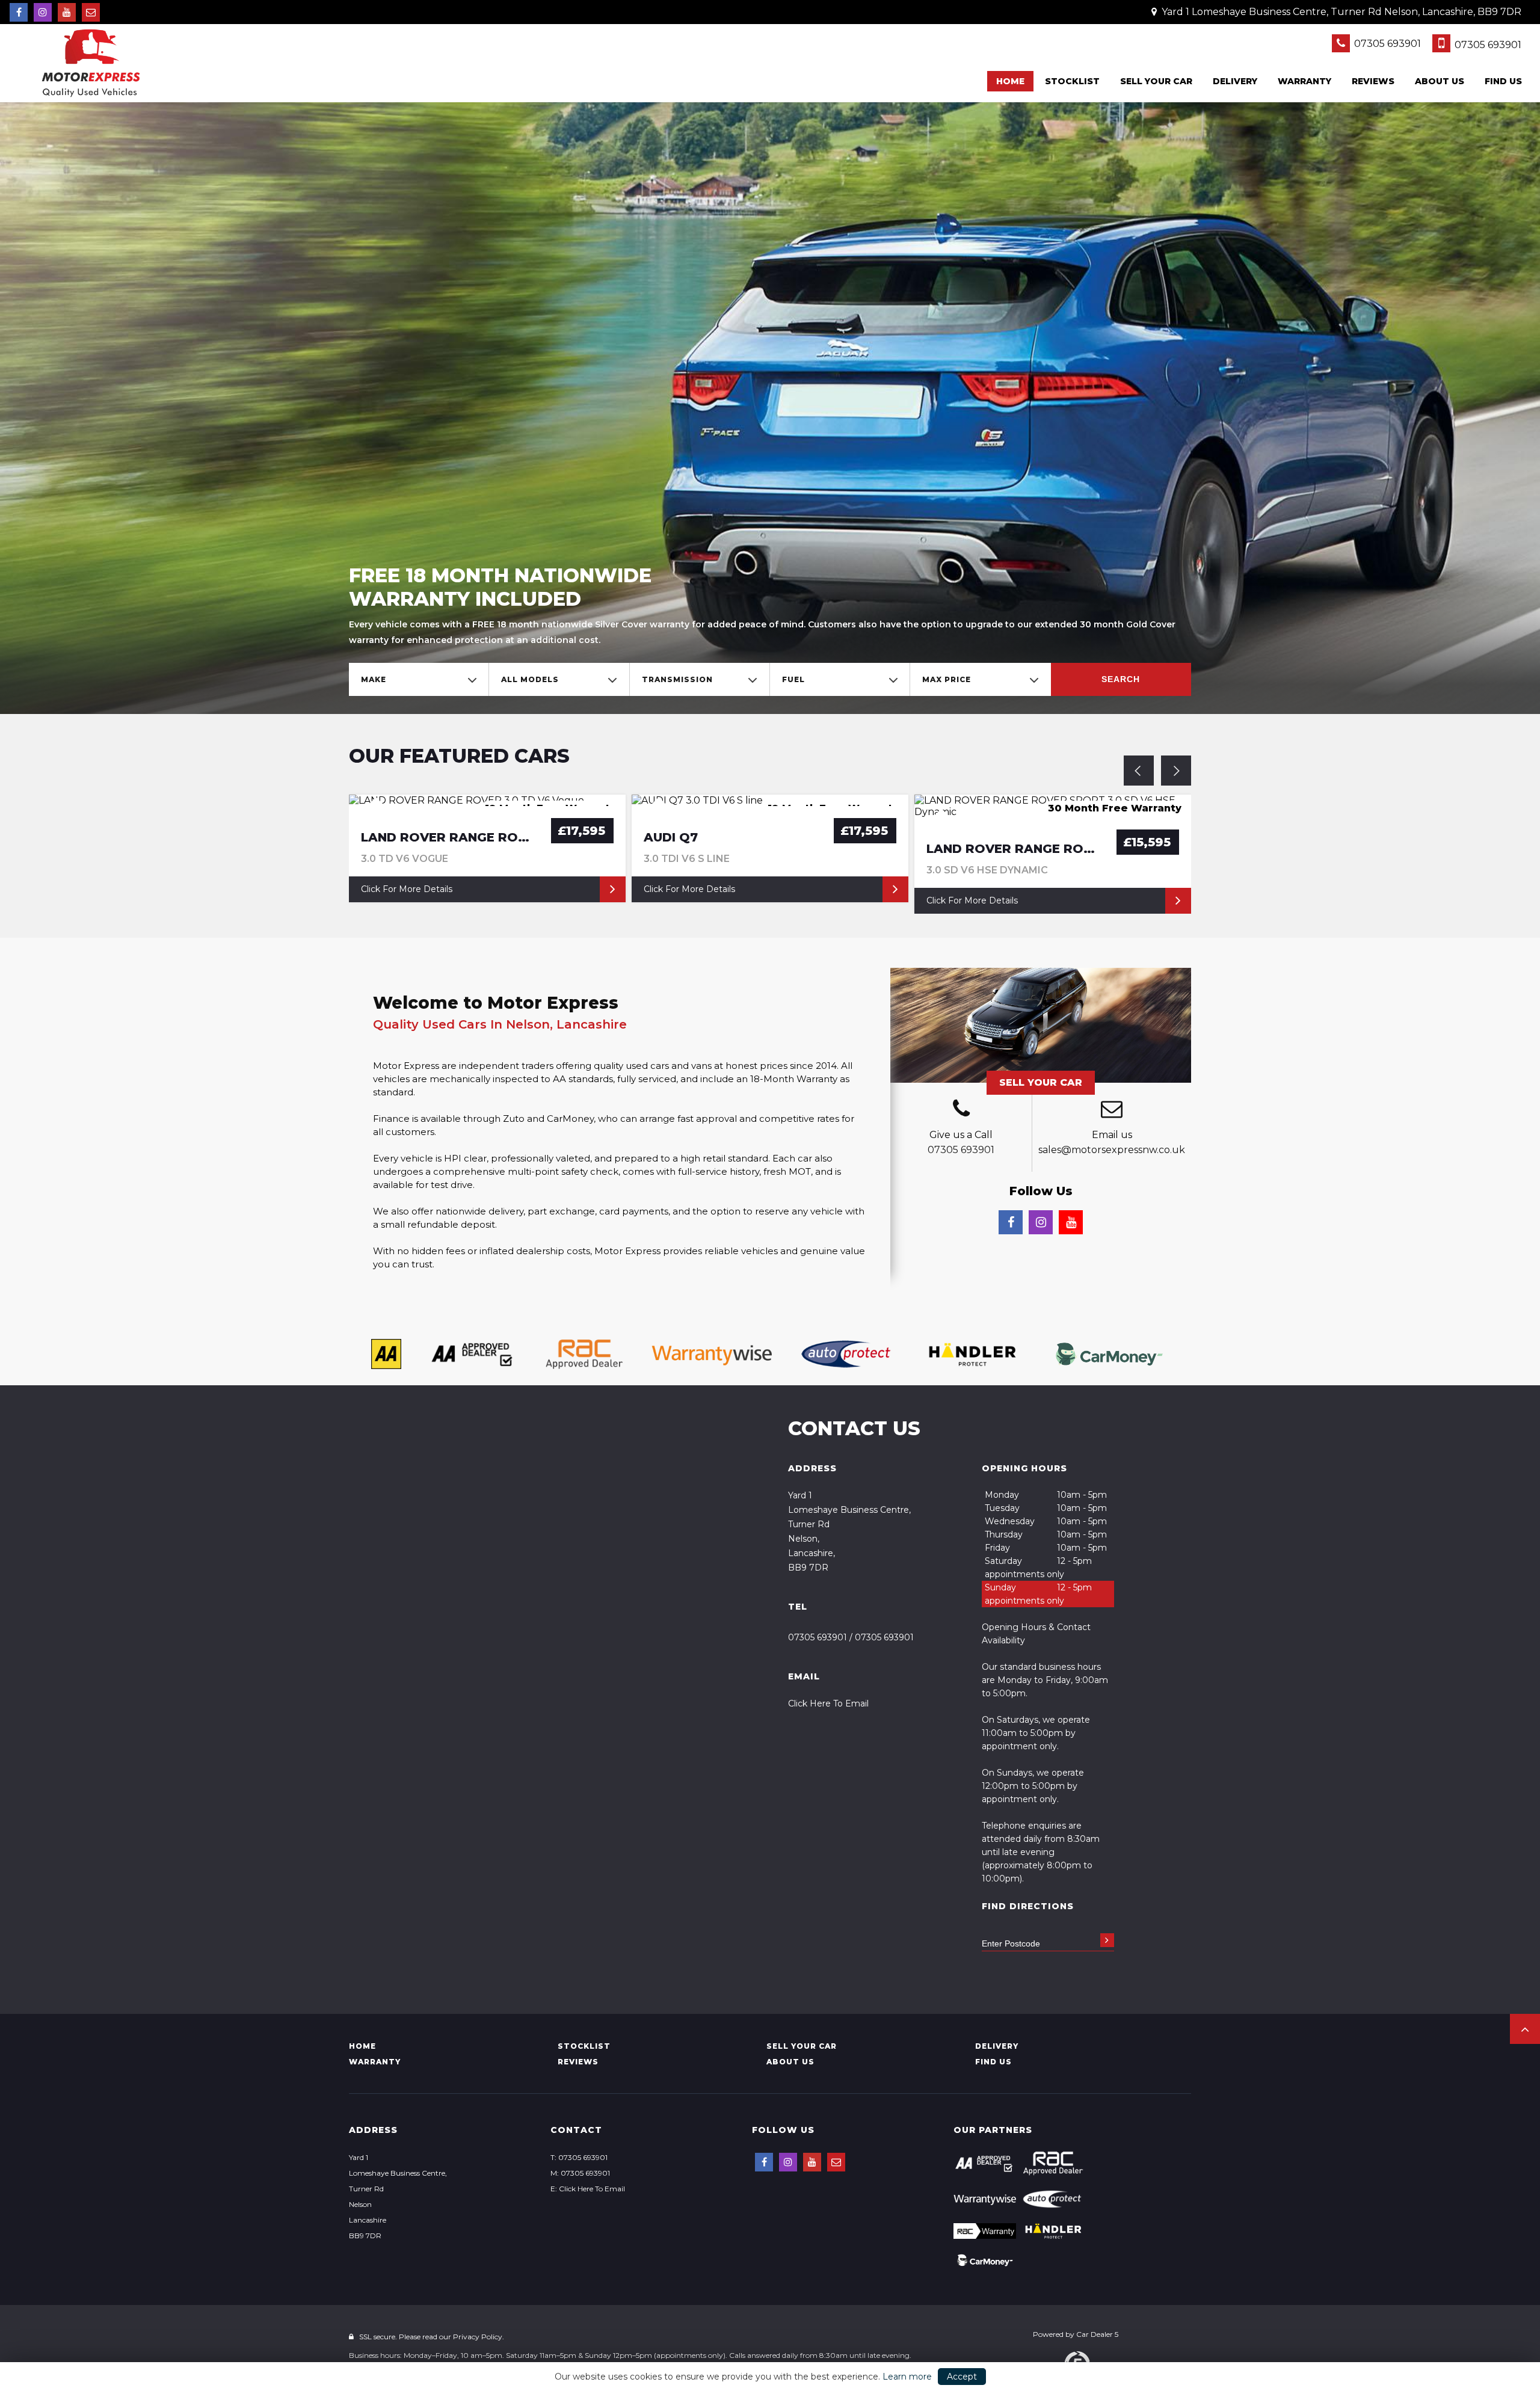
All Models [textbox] (530, 679)
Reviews (1373, 81)
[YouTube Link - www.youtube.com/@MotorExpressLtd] (67, 12)
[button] (1525, 2029)
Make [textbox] (374, 679)
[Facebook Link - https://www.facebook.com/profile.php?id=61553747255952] (19, 12)
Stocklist (1072, 81)
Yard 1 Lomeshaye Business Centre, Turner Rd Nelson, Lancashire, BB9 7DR (1340, 12)
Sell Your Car (1041, 1082)
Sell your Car (1156, 81)
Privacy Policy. (479, 2337)
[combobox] (419, 679)
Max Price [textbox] (947, 679)
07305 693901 (1386, 44)
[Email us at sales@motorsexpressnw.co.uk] (91, 12)
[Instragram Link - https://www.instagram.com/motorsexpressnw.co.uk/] (43, 12)
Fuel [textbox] (793, 679)
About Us (1440, 81)
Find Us (1503, 81)
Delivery (1235, 81)
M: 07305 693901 (580, 2173)
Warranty (1304, 81)
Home (1010, 81)
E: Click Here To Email (588, 2189)
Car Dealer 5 (1097, 2334)
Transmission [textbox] (677, 679)
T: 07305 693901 (579, 2157)
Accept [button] (962, 2377)
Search (1121, 679)
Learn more (907, 2377)
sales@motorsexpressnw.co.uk (1112, 1150)
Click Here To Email (828, 1703)
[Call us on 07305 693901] (961, 1110)
